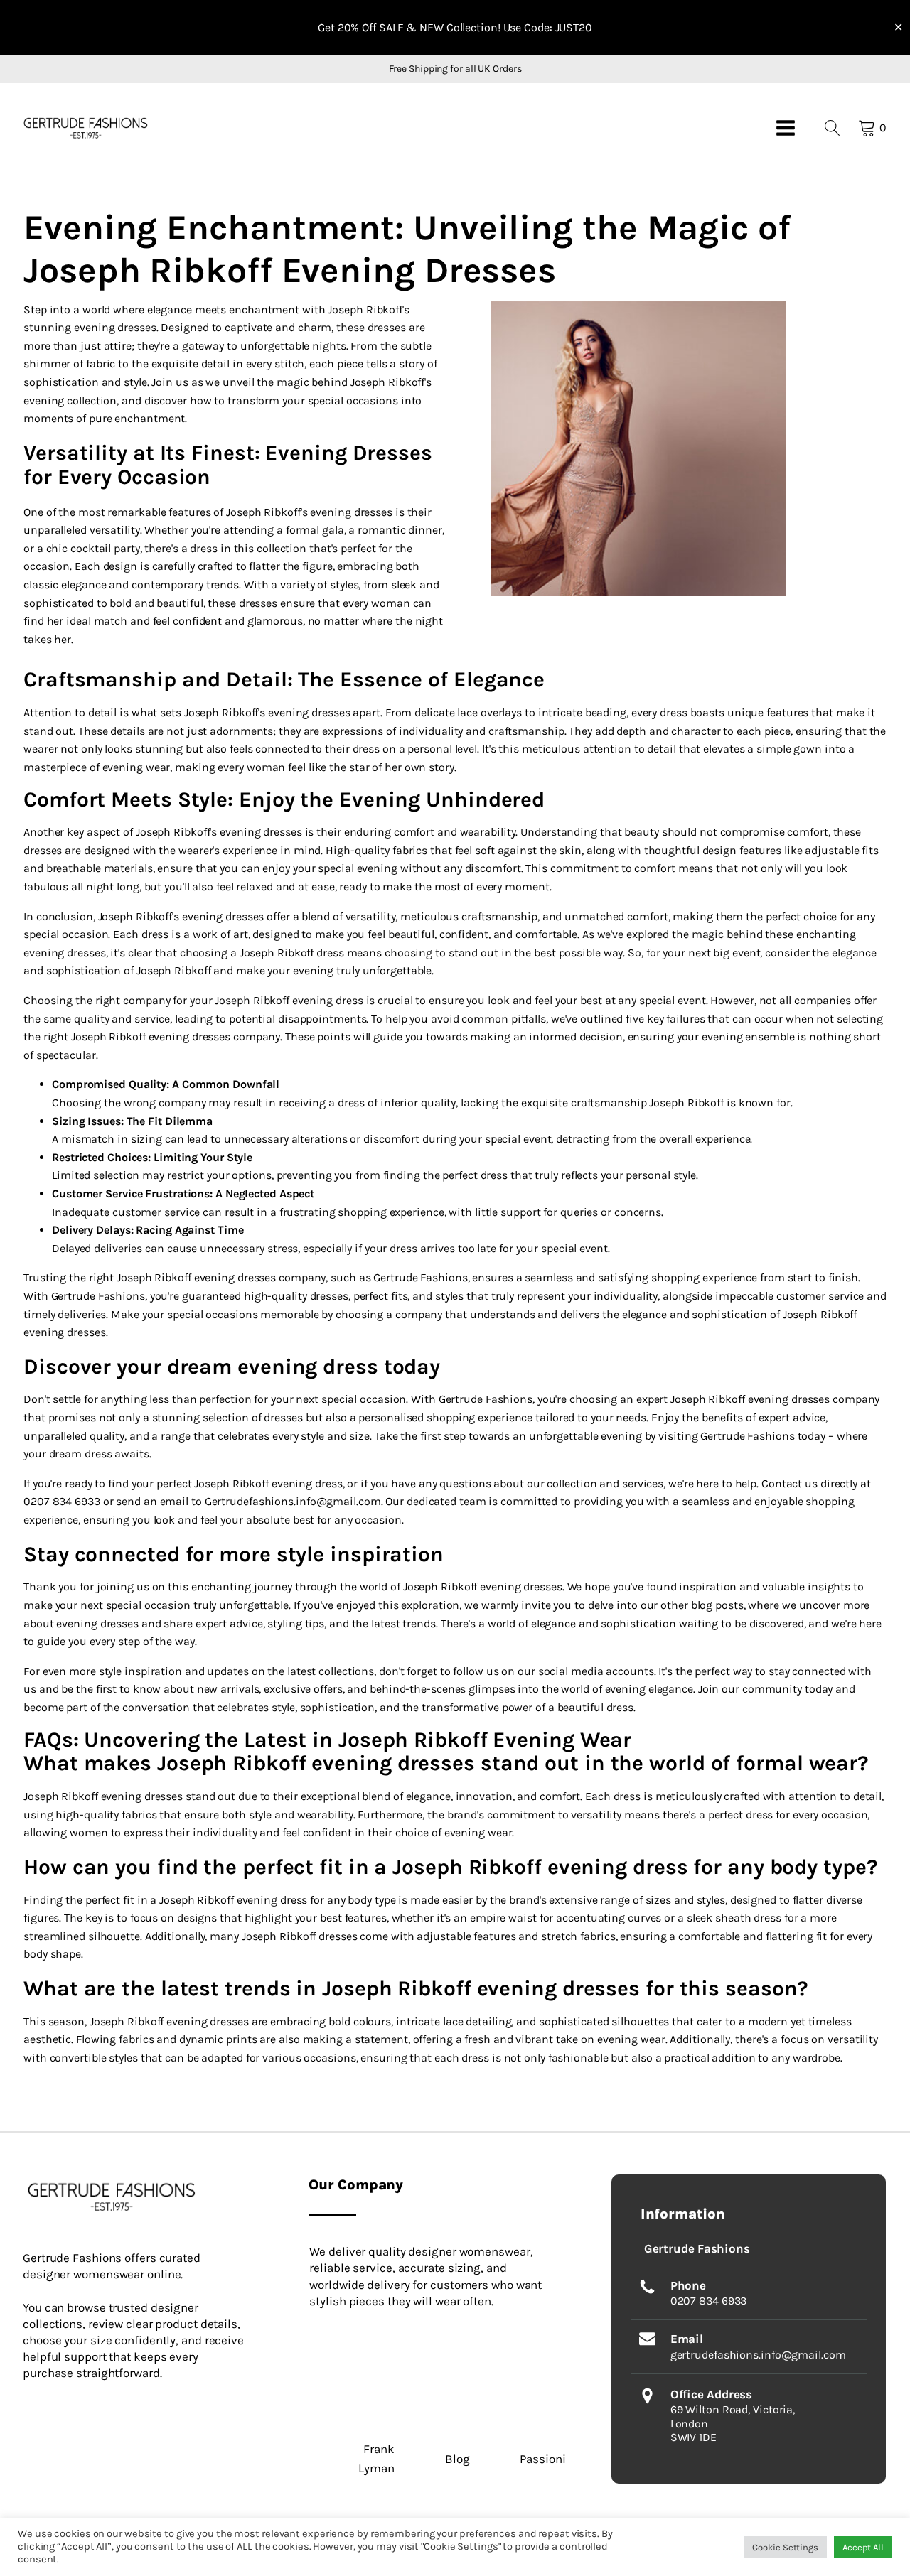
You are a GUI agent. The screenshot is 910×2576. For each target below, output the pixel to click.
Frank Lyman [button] (376, 2458)
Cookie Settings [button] (785, 2547)
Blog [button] (457, 2459)
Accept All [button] (863, 2547)
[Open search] (833, 128)
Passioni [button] (542, 2459)
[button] (86, 128)
